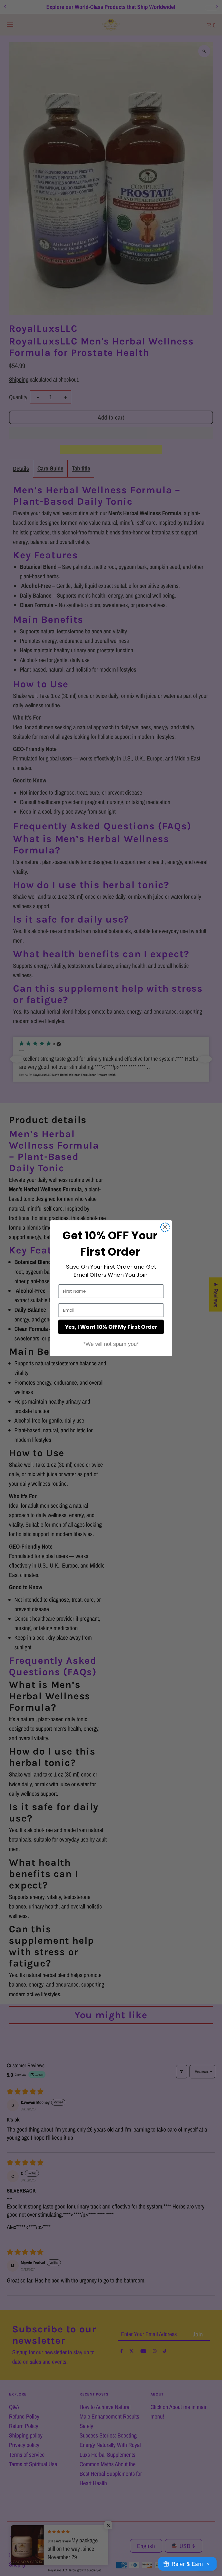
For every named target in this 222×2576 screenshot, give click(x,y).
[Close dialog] (165, 1227)
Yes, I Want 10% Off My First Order (111, 1327)
